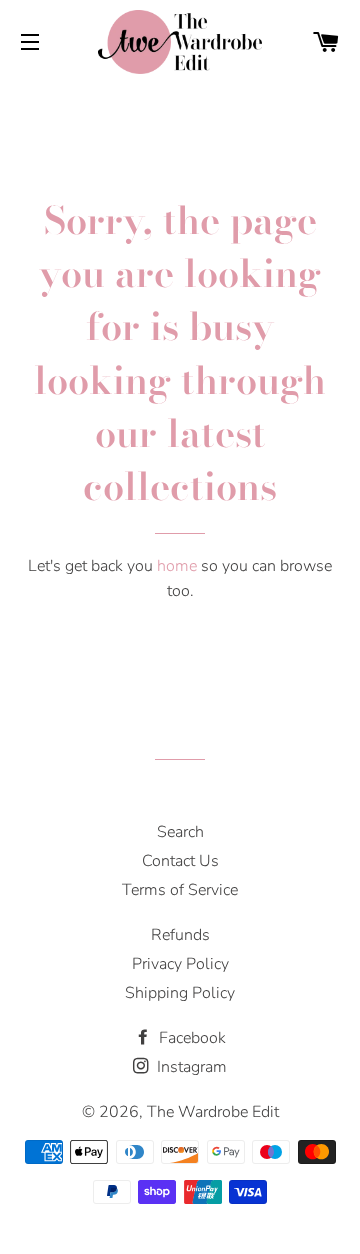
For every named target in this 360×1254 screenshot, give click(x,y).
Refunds (180, 935)
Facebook (190, 1038)
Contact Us (180, 861)
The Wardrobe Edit (213, 1112)
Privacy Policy (180, 964)
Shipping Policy (180, 993)
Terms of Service (180, 890)
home (177, 566)
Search (180, 832)
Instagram (190, 1067)
